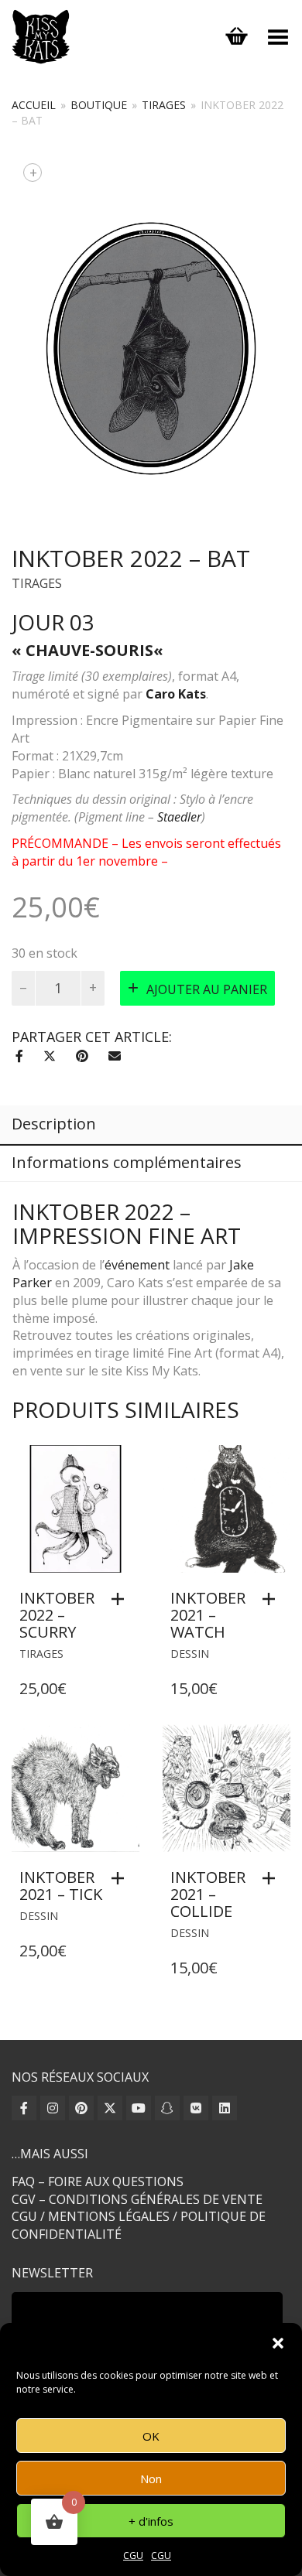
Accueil (34, 105)
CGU (133, 2556)
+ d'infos (151, 2521)
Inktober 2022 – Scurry (57, 1615)
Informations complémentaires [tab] (127, 1162)
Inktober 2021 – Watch (208, 1615)
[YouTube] (139, 2108)
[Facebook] (24, 2108)
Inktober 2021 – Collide (208, 1894)
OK (151, 2436)
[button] (278, 2343)
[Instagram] (53, 2108)
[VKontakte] (196, 2108)
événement (137, 1265)
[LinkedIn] (225, 2108)
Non (151, 2479)
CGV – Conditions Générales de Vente (137, 2199)
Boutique (99, 105)
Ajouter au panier (207, 989)
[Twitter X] (110, 2108)
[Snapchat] (167, 2108)
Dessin (190, 1654)
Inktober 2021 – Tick (61, 1886)
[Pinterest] (81, 2108)
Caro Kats (176, 694)
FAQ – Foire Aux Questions (98, 2181)
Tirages (164, 105)
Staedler (179, 817)
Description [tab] (54, 1124)
